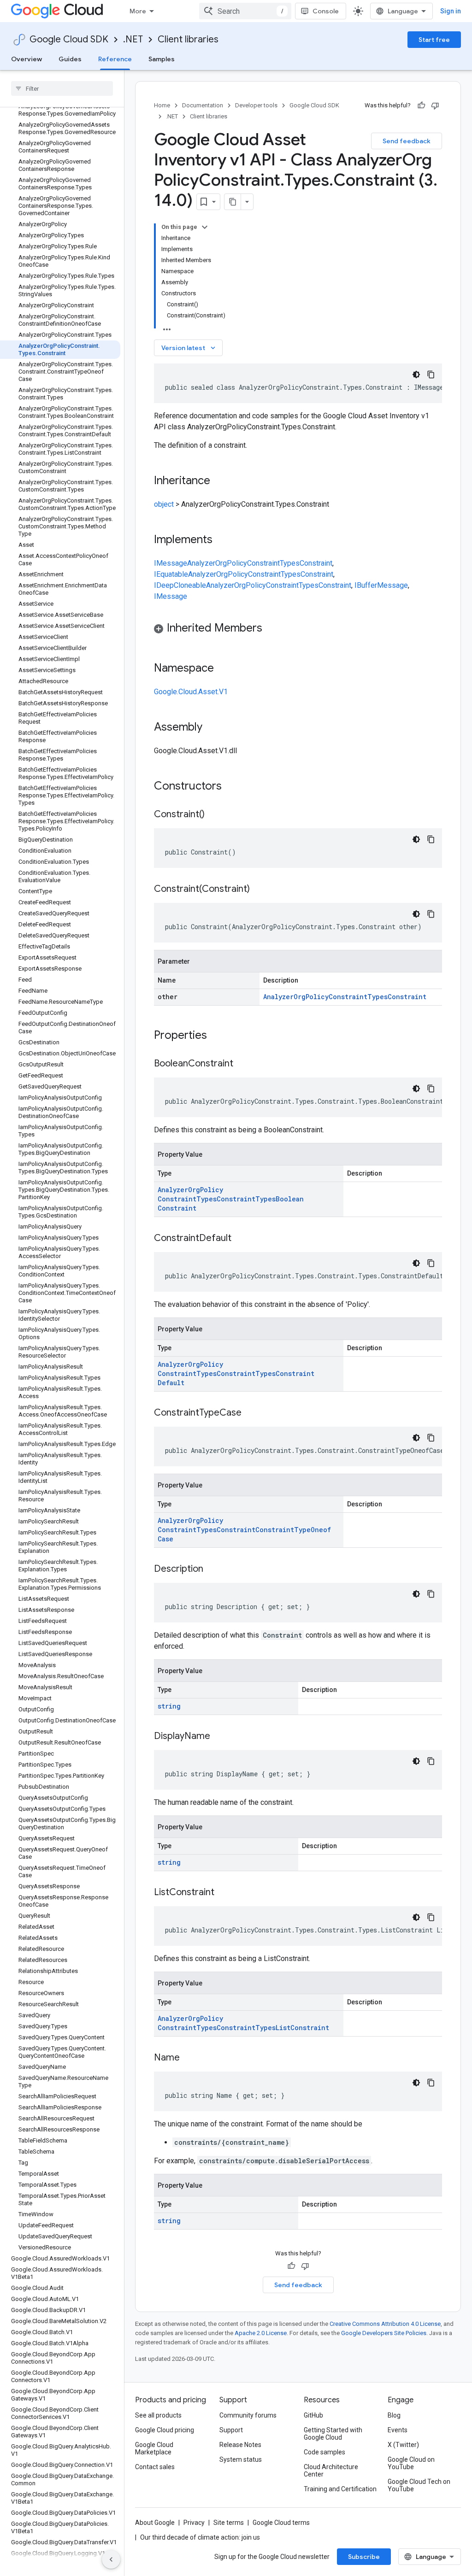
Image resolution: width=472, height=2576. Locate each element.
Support (231, 2430)
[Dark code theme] (416, 375)
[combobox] (245, 11)
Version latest (189, 348)
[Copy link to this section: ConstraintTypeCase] (251, 1413)
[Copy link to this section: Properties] (219, 1036)
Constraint (316, 563)
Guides (70, 59)
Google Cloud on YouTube (411, 2463)
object (164, 504)
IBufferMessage (381, 585)
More (138, 11)
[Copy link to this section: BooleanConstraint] (242, 1064)
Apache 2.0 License (261, 2333)
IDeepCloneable (180, 585)
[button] (298, 629)
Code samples (324, 2452)
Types (290, 563)
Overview (27, 59)
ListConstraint (302, 2028)
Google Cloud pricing (165, 2430)
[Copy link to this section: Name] (189, 2058)
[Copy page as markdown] (233, 202)
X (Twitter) (403, 2445)
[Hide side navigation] (111, 2559)
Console (326, 11)
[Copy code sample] (431, 375)
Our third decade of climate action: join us (200, 2537)
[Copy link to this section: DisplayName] (219, 1737)
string (169, 1706)
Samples (162, 59)
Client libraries (188, 39)
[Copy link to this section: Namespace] (223, 669)
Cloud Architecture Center (331, 2471)
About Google (155, 2523)
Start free (434, 40)
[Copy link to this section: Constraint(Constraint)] (259, 890)
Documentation (203, 105)
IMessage (171, 563)
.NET (133, 39)
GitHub (313, 2415)
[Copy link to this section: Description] (212, 1569)
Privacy (194, 2523)
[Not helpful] (435, 105)
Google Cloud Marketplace (154, 2448)
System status (241, 2459)
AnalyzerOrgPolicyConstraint (233, 563)
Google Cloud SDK (69, 39)
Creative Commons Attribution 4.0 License (385, 2324)
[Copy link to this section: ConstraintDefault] (241, 1239)
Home (162, 105)
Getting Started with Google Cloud (333, 2434)
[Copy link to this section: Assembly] (212, 728)
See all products (158, 2415)
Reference (115, 59)
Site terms (229, 2523)
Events (398, 2430)
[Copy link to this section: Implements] (222, 540)
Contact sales (155, 2467)
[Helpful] (421, 105)
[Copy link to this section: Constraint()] (214, 815)
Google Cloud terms (281, 2523)
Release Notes (240, 2445)
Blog (394, 2415)
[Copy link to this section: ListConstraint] (224, 1893)
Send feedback (407, 141)
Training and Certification (340, 2489)
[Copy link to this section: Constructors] (234, 787)
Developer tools (256, 105)
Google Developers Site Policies (384, 2333)
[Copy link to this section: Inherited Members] (271, 629)
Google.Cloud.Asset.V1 (191, 692)
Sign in (451, 11)
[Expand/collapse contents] (205, 227)
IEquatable (171, 574)
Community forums (248, 2415)
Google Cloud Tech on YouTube (419, 2485)
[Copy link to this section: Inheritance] (219, 481)
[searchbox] (62, 88)
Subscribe (364, 2557)
